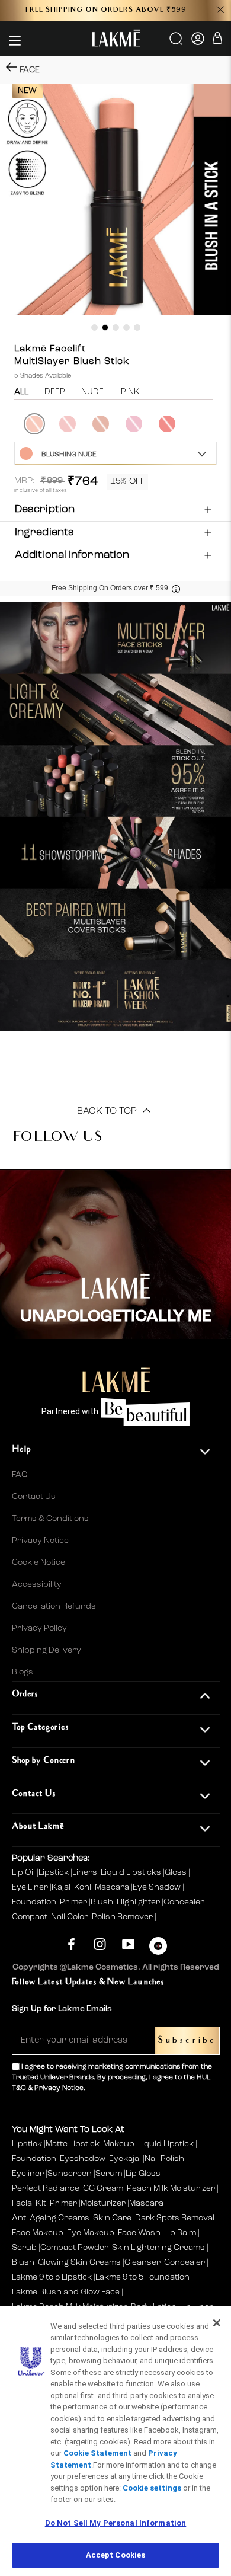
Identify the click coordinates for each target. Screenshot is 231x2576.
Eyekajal (125, 2159)
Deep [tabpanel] (55, 392)
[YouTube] (128, 1944)
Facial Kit (29, 2203)
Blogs (23, 1672)
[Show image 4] (126, 327)
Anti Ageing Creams (51, 2218)
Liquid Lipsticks (132, 1872)
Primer (74, 1902)
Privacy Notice (40, 1541)
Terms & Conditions (50, 1519)
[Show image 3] (116, 327)
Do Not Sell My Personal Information (116, 2523)
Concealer (185, 1902)
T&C (19, 2088)
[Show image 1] (94, 327)
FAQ (20, 1475)
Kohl (84, 1887)
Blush (103, 1902)
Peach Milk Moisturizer (171, 2188)
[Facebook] (71, 1944)
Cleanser (142, 2262)
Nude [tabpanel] (92, 392)
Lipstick (54, 1872)
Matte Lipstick (73, 2144)
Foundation (35, 1902)
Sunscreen (70, 2174)
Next (218, 424)
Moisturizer (103, 2203)
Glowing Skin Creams (79, 2262)
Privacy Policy (39, 1628)
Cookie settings (152, 2488)
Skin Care (112, 2218)
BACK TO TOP (108, 1111)
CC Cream (103, 2188)
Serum (109, 2174)
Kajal (62, 1887)
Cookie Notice (38, 1562)
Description (45, 509)
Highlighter (139, 1902)
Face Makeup (38, 2233)
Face (30, 70)
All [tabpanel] (21, 392)
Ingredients (44, 532)
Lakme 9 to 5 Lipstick (52, 2277)
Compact (31, 1917)
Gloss (177, 1872)
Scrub (24, 2248)
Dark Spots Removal (175, 2218)
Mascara (113, 1887)
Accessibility (37, 1584)
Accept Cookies (116, 2555)
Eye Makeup (91, 2233)
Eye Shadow (158, 1887)
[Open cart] (217, 40)
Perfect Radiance (46, 2188)
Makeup (119, 2144)
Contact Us (34, 1497)
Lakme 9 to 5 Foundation (142, 2277)
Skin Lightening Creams (158, 2248)
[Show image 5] (137, 327)
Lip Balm (180, 2233)
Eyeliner (28, 2174)
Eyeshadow (83, 2159)
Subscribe (187, 2040)
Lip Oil (24, 1872)
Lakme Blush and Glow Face (66, 2292)
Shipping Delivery (46, 1650)
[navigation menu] (15, 40)
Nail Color (70, 1917)
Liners (86, 1872)
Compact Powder (74, 2248)
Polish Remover (123, 1917)
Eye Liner (31, 1887)
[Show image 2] (105, 327)
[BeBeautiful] (158, 1949)
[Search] (177, 43)
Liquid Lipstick (166, 2144)
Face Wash (139, 2233)
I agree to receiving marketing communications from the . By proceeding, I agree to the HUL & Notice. (112, 2078)
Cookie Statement (97, 2453)
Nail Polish (164, 2159)
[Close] (217, 2323)
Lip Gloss (143, 2174)
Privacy (47, 2088)
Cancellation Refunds (54, 1606)
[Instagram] (100, 1944)
